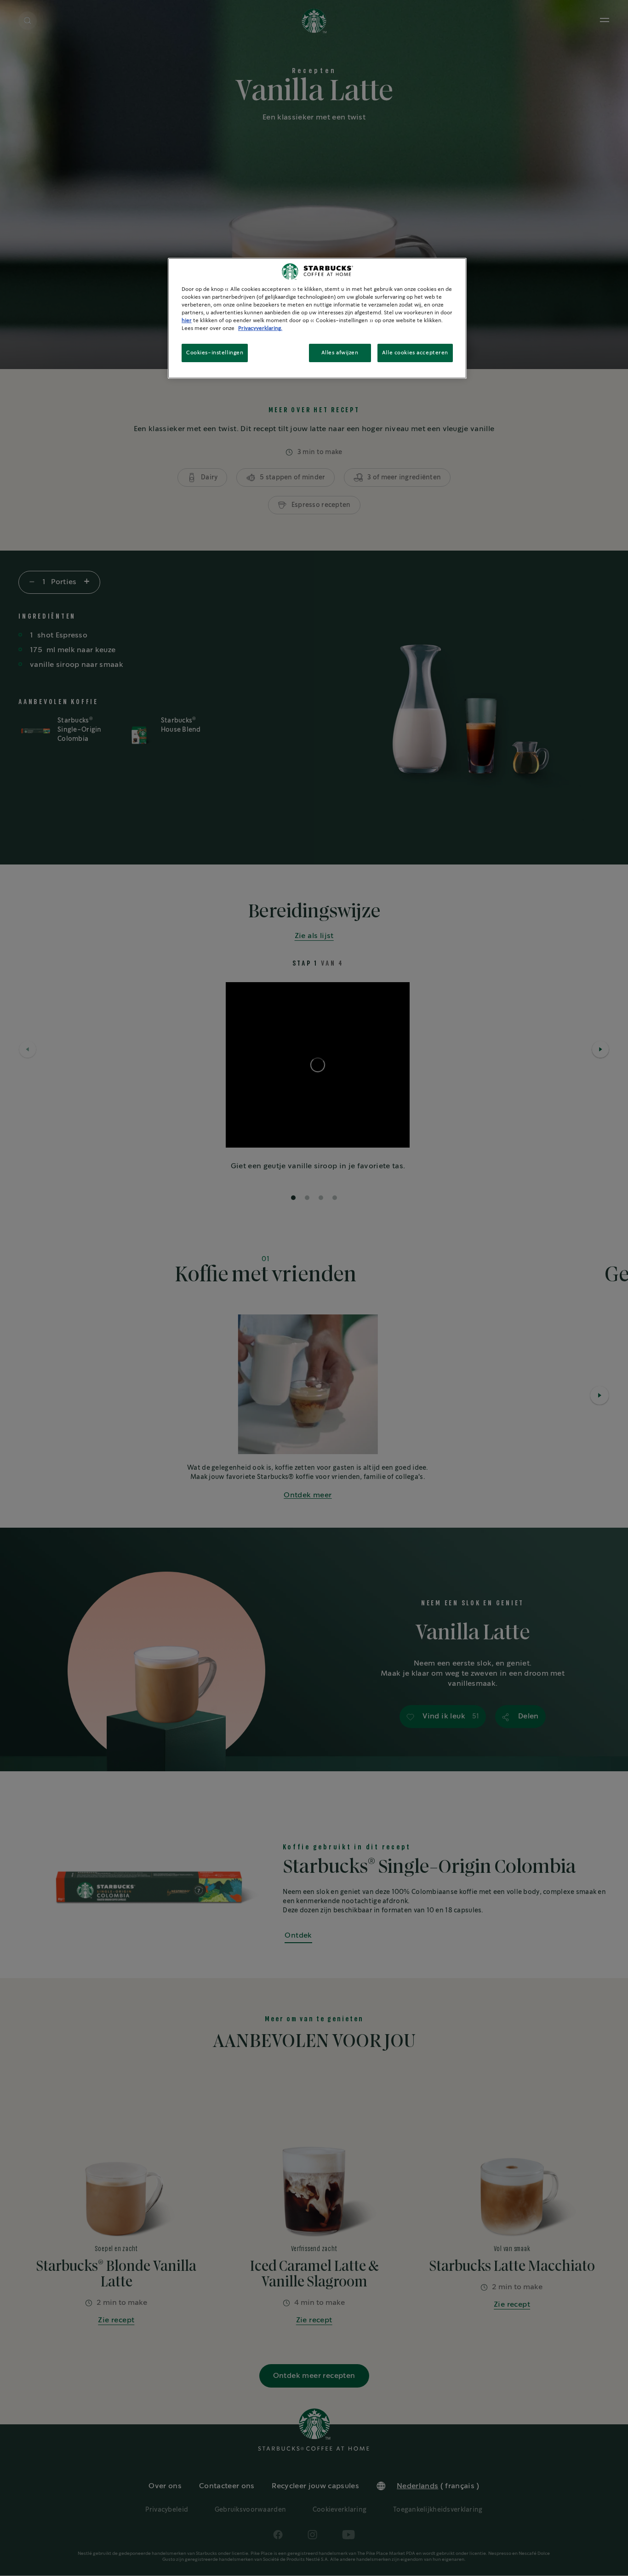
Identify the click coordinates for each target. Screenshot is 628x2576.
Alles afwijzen (340, 353)
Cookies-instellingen (215, 353)
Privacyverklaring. (260, 328)
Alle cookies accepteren (415, 353)
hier (187, 321)
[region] (317, 318)
